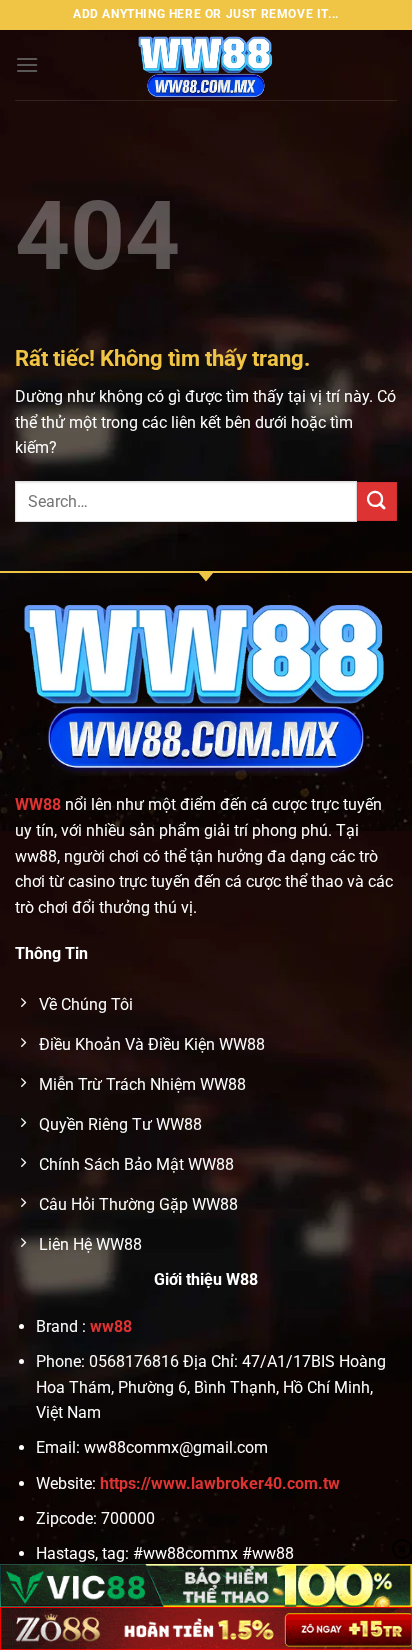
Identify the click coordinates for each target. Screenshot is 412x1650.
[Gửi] (377, 501)
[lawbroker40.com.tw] (206, 65)
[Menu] (27, 64)
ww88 (111, 1326)
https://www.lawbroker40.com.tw (220, 1483)
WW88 (38, 804)
